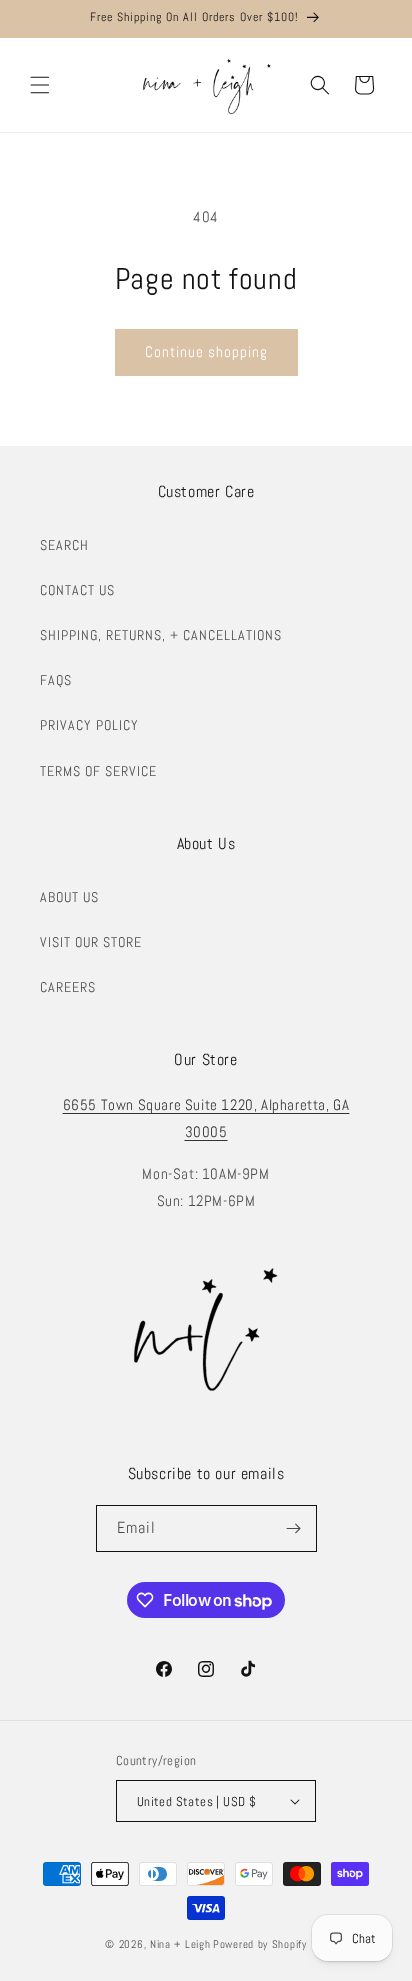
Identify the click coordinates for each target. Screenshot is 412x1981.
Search (64, 545)
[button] (40, 85)
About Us (69, 897)
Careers (68, 987)
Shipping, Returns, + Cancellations (161, 635)
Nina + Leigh (180, 1944)
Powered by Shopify (260, 1944)
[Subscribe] (294, 1528)
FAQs (56, 680)
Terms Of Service (98, 771)
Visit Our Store (91, 942)
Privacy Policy (89, 725)
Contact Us (77, 590)
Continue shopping (206, 351)
